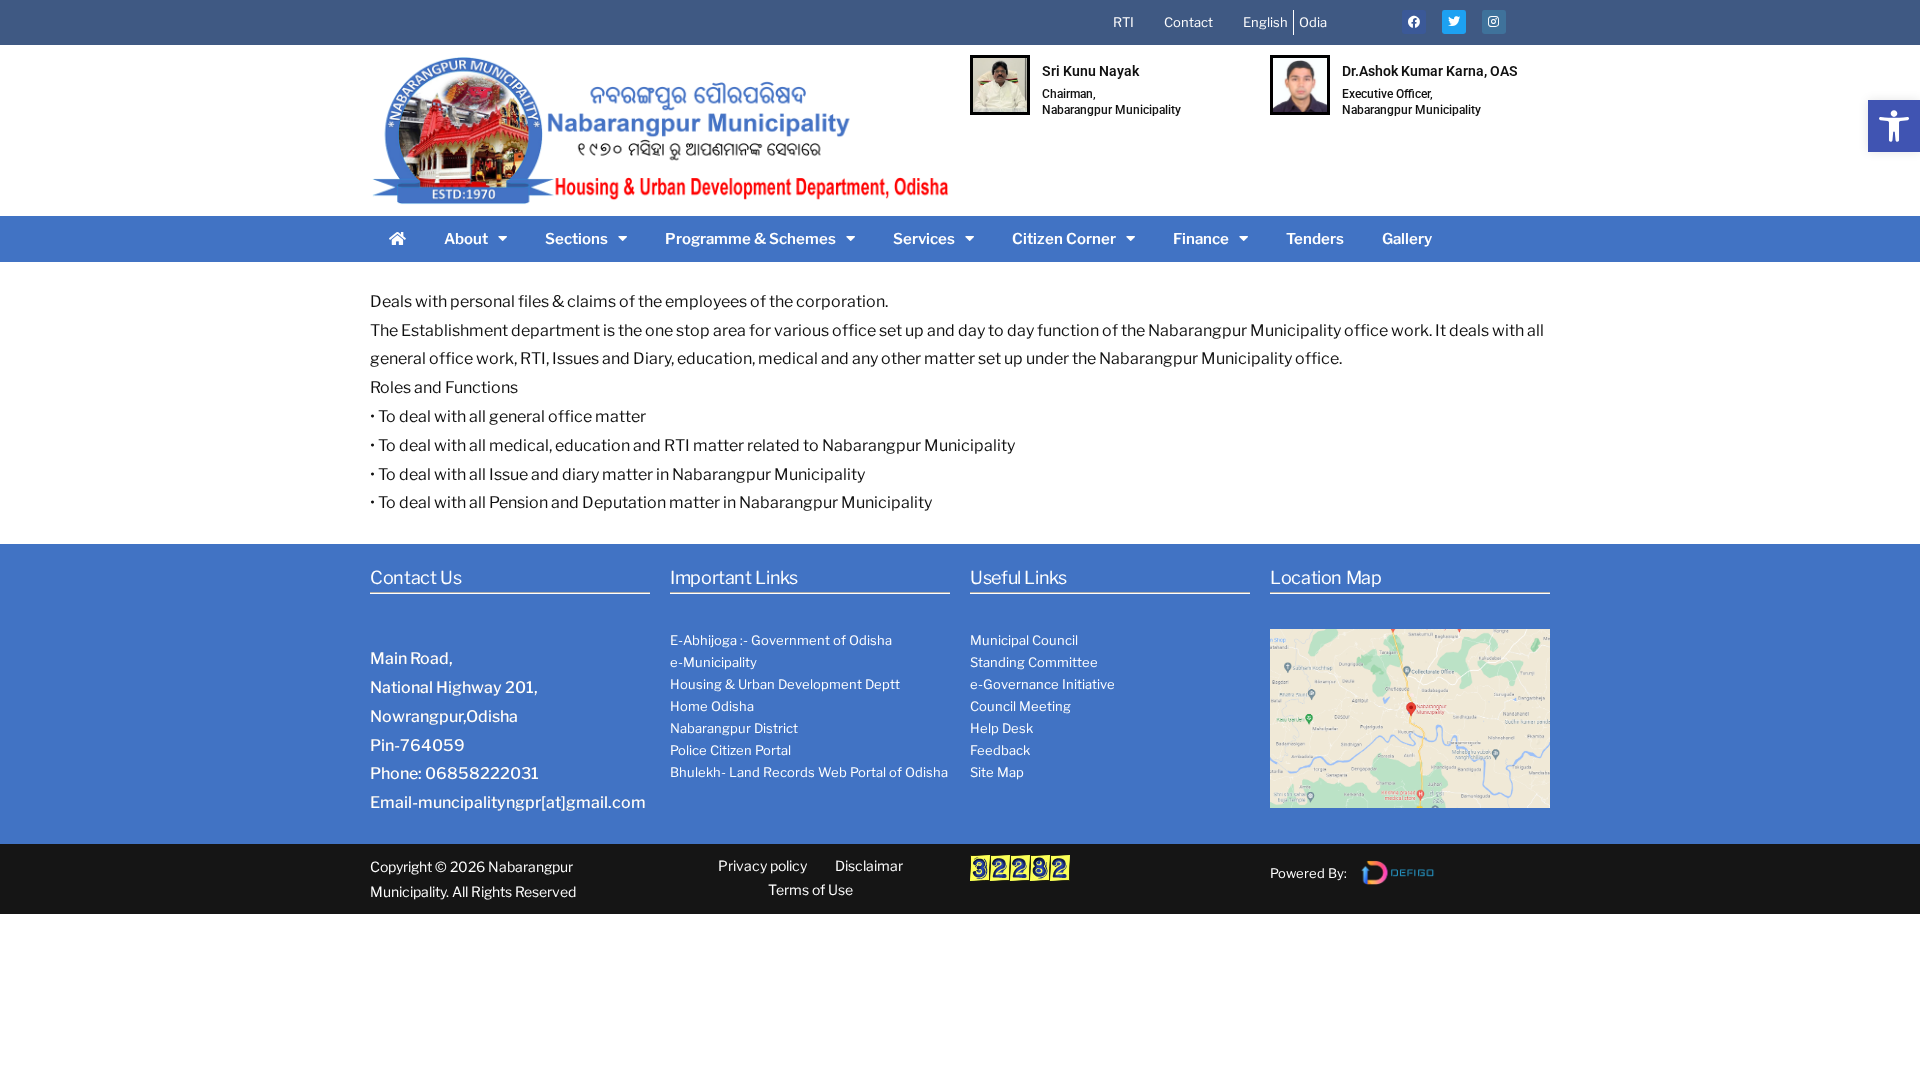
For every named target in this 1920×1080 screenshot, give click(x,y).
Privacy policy (762, 865)
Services (924, 239)
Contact (1188, 22)
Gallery (1407, 239)
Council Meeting (1020, 706)
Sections (576, 239)
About (466, 239)
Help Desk (1001, 728)
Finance (1201, 239)
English (1265, 22)
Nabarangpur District (734, 728)
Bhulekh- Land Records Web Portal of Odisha (809, 772)
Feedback (1000, 750)
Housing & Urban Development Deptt (785, 684)
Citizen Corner (1064, 239)
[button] (1894, 126)
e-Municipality (713, 662)
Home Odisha (712, 706)
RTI (1123, 22)
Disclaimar (869, 865)
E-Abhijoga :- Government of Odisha (781, 640)
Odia (1313, 22)
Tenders (1315, 239)
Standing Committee (1034, 662)
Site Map (997, 772)
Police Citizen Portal (730, 750)
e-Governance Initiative (1042, 684)
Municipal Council (1024, 640)
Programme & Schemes (750, 239)
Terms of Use (810, 889)
